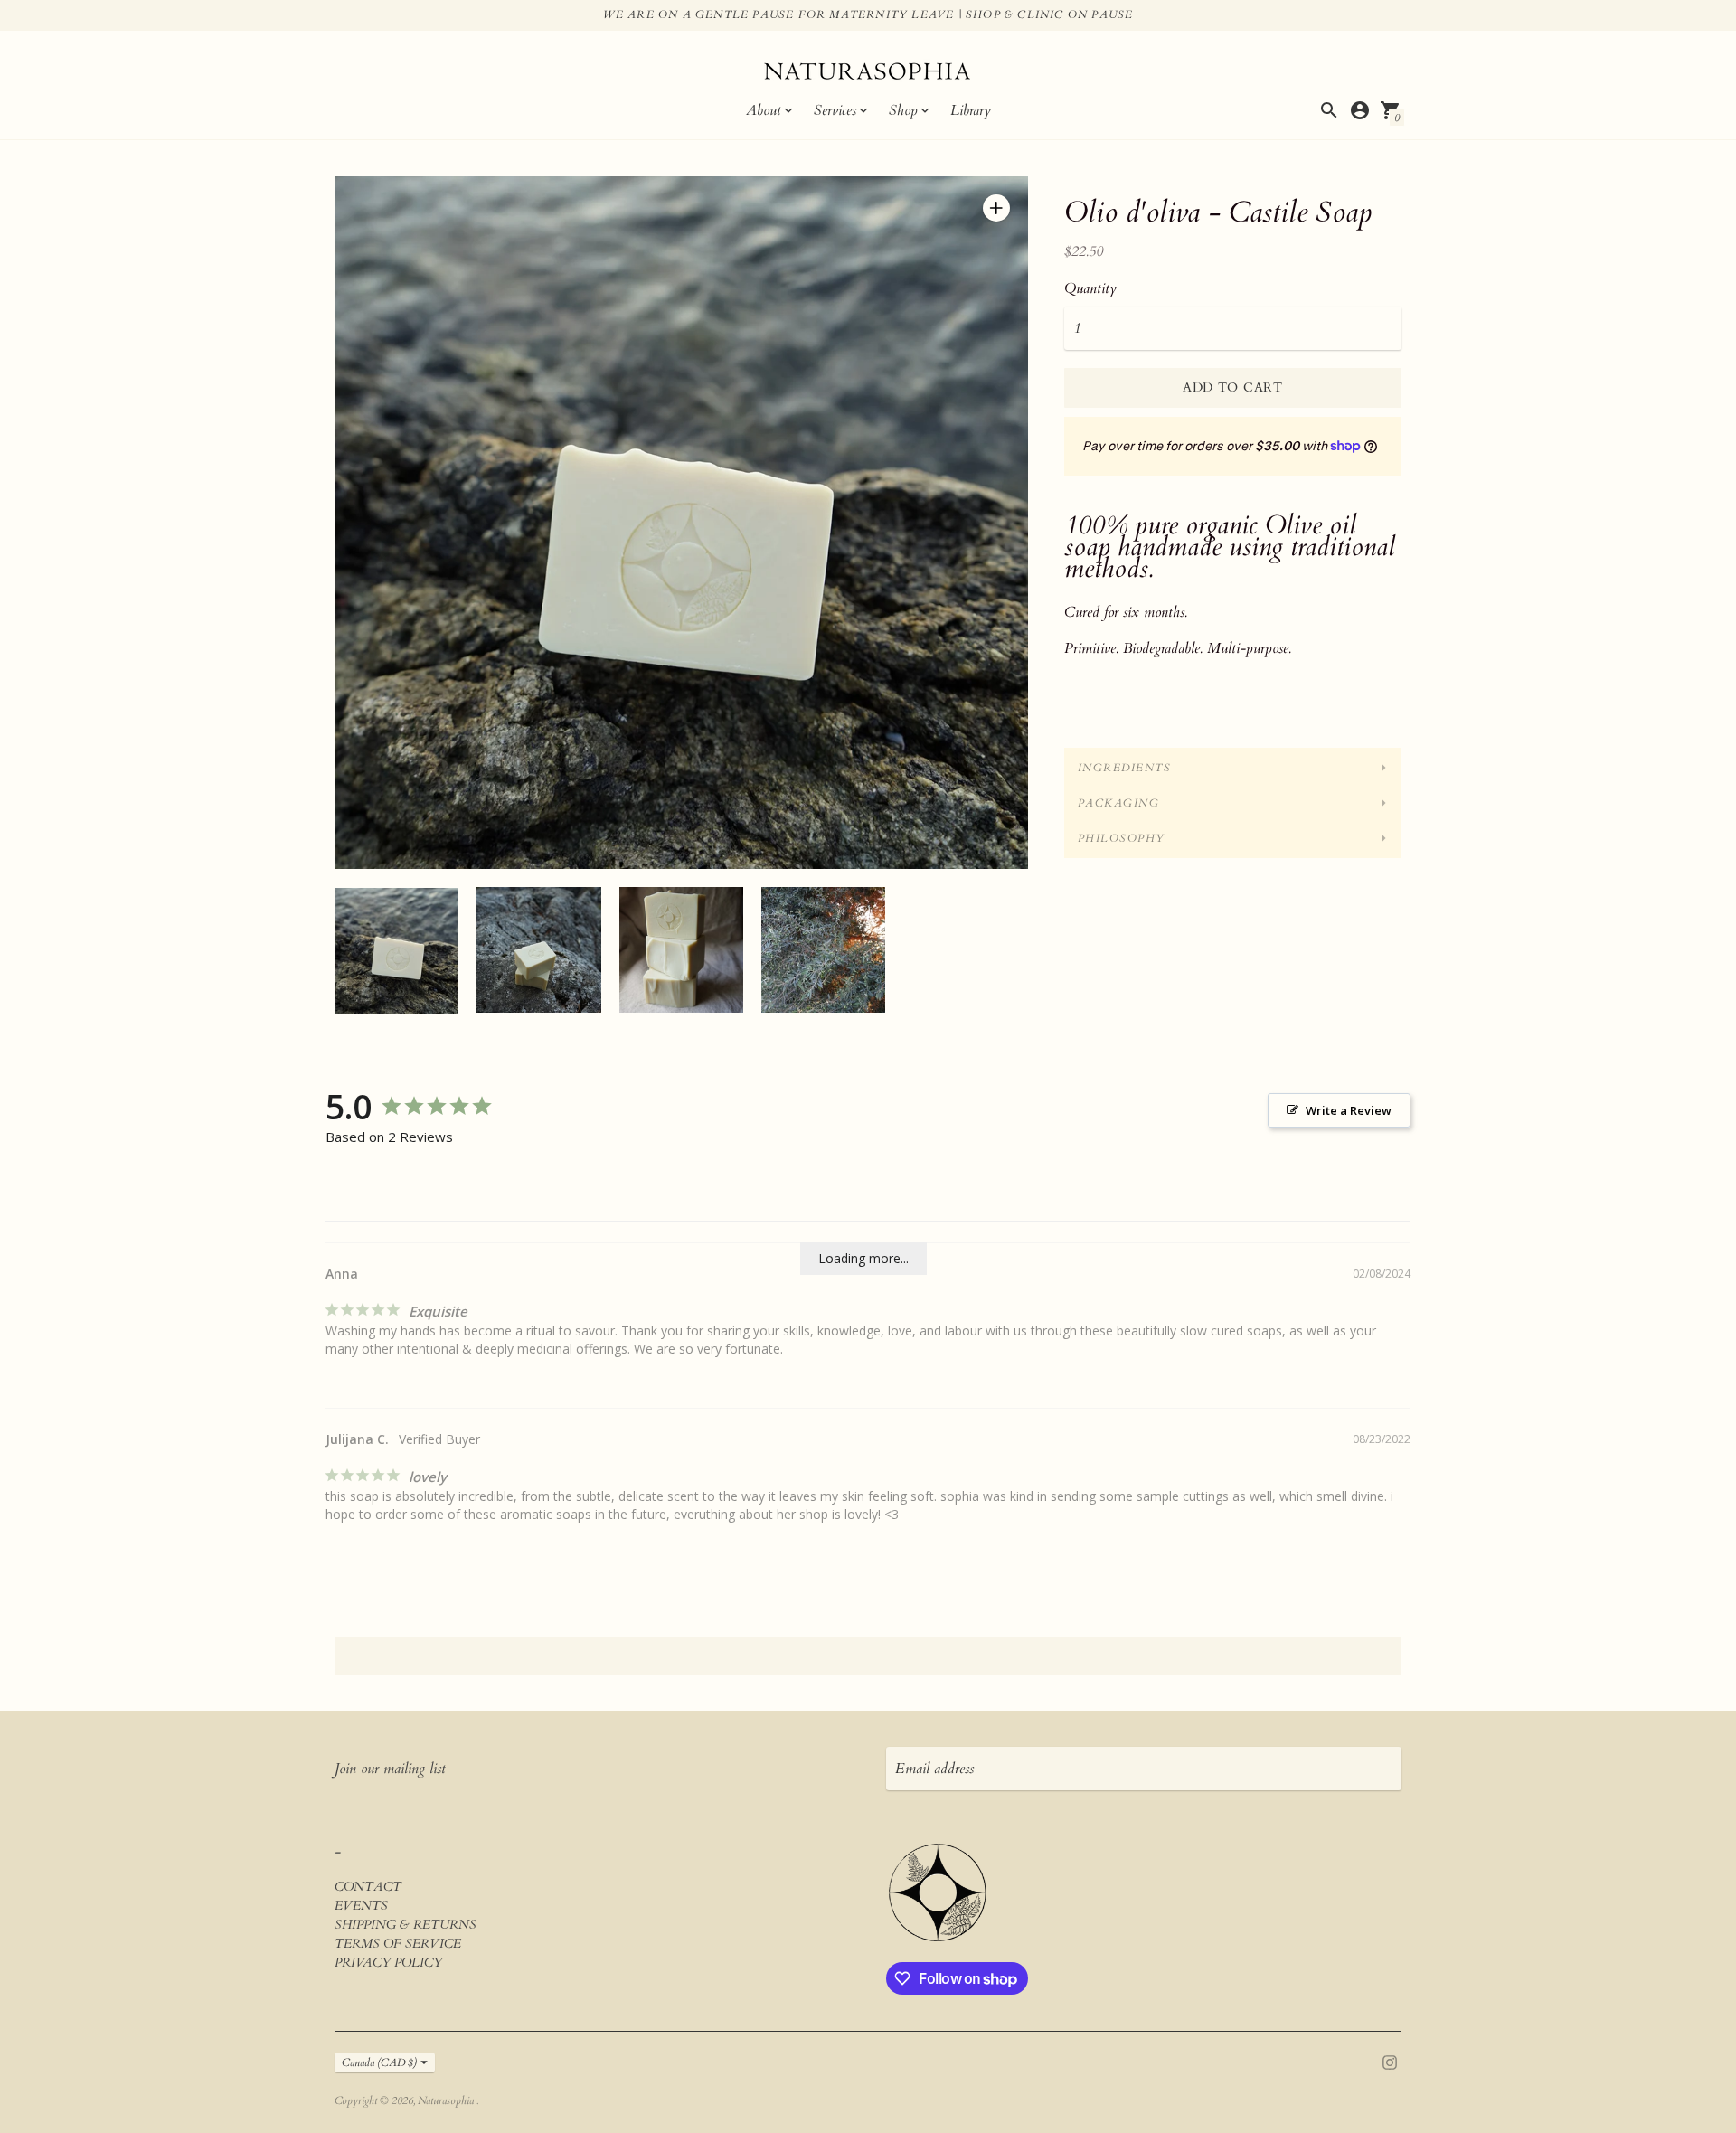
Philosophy (1122, 838)
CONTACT (368, 1887)
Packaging (1119, 803)
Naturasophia (447, 2100)
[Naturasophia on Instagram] (1390, 2061)
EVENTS (361, 1906)
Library (971, 110)
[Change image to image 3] (681, 949)
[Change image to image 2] (538, 949)
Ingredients (1125, 768)
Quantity (1090, 288)
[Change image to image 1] (396, 950)
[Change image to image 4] (823, 949)
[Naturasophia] (868, 74)
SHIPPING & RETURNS (406, 1925)
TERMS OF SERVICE (398, 1944)
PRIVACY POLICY (388, 1963)
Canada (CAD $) (379, 2062)
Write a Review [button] (1349, 1110)
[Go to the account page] (1360, 110)
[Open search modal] (1329, 110)
